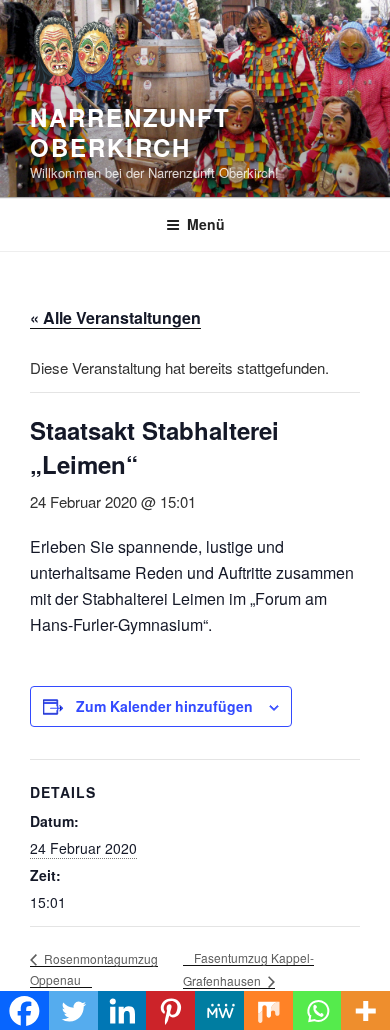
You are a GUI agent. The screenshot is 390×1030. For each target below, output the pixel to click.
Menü (206, 224)
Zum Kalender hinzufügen (164, 706)
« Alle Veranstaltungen (115, 317)
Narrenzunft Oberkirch (130, 132)
